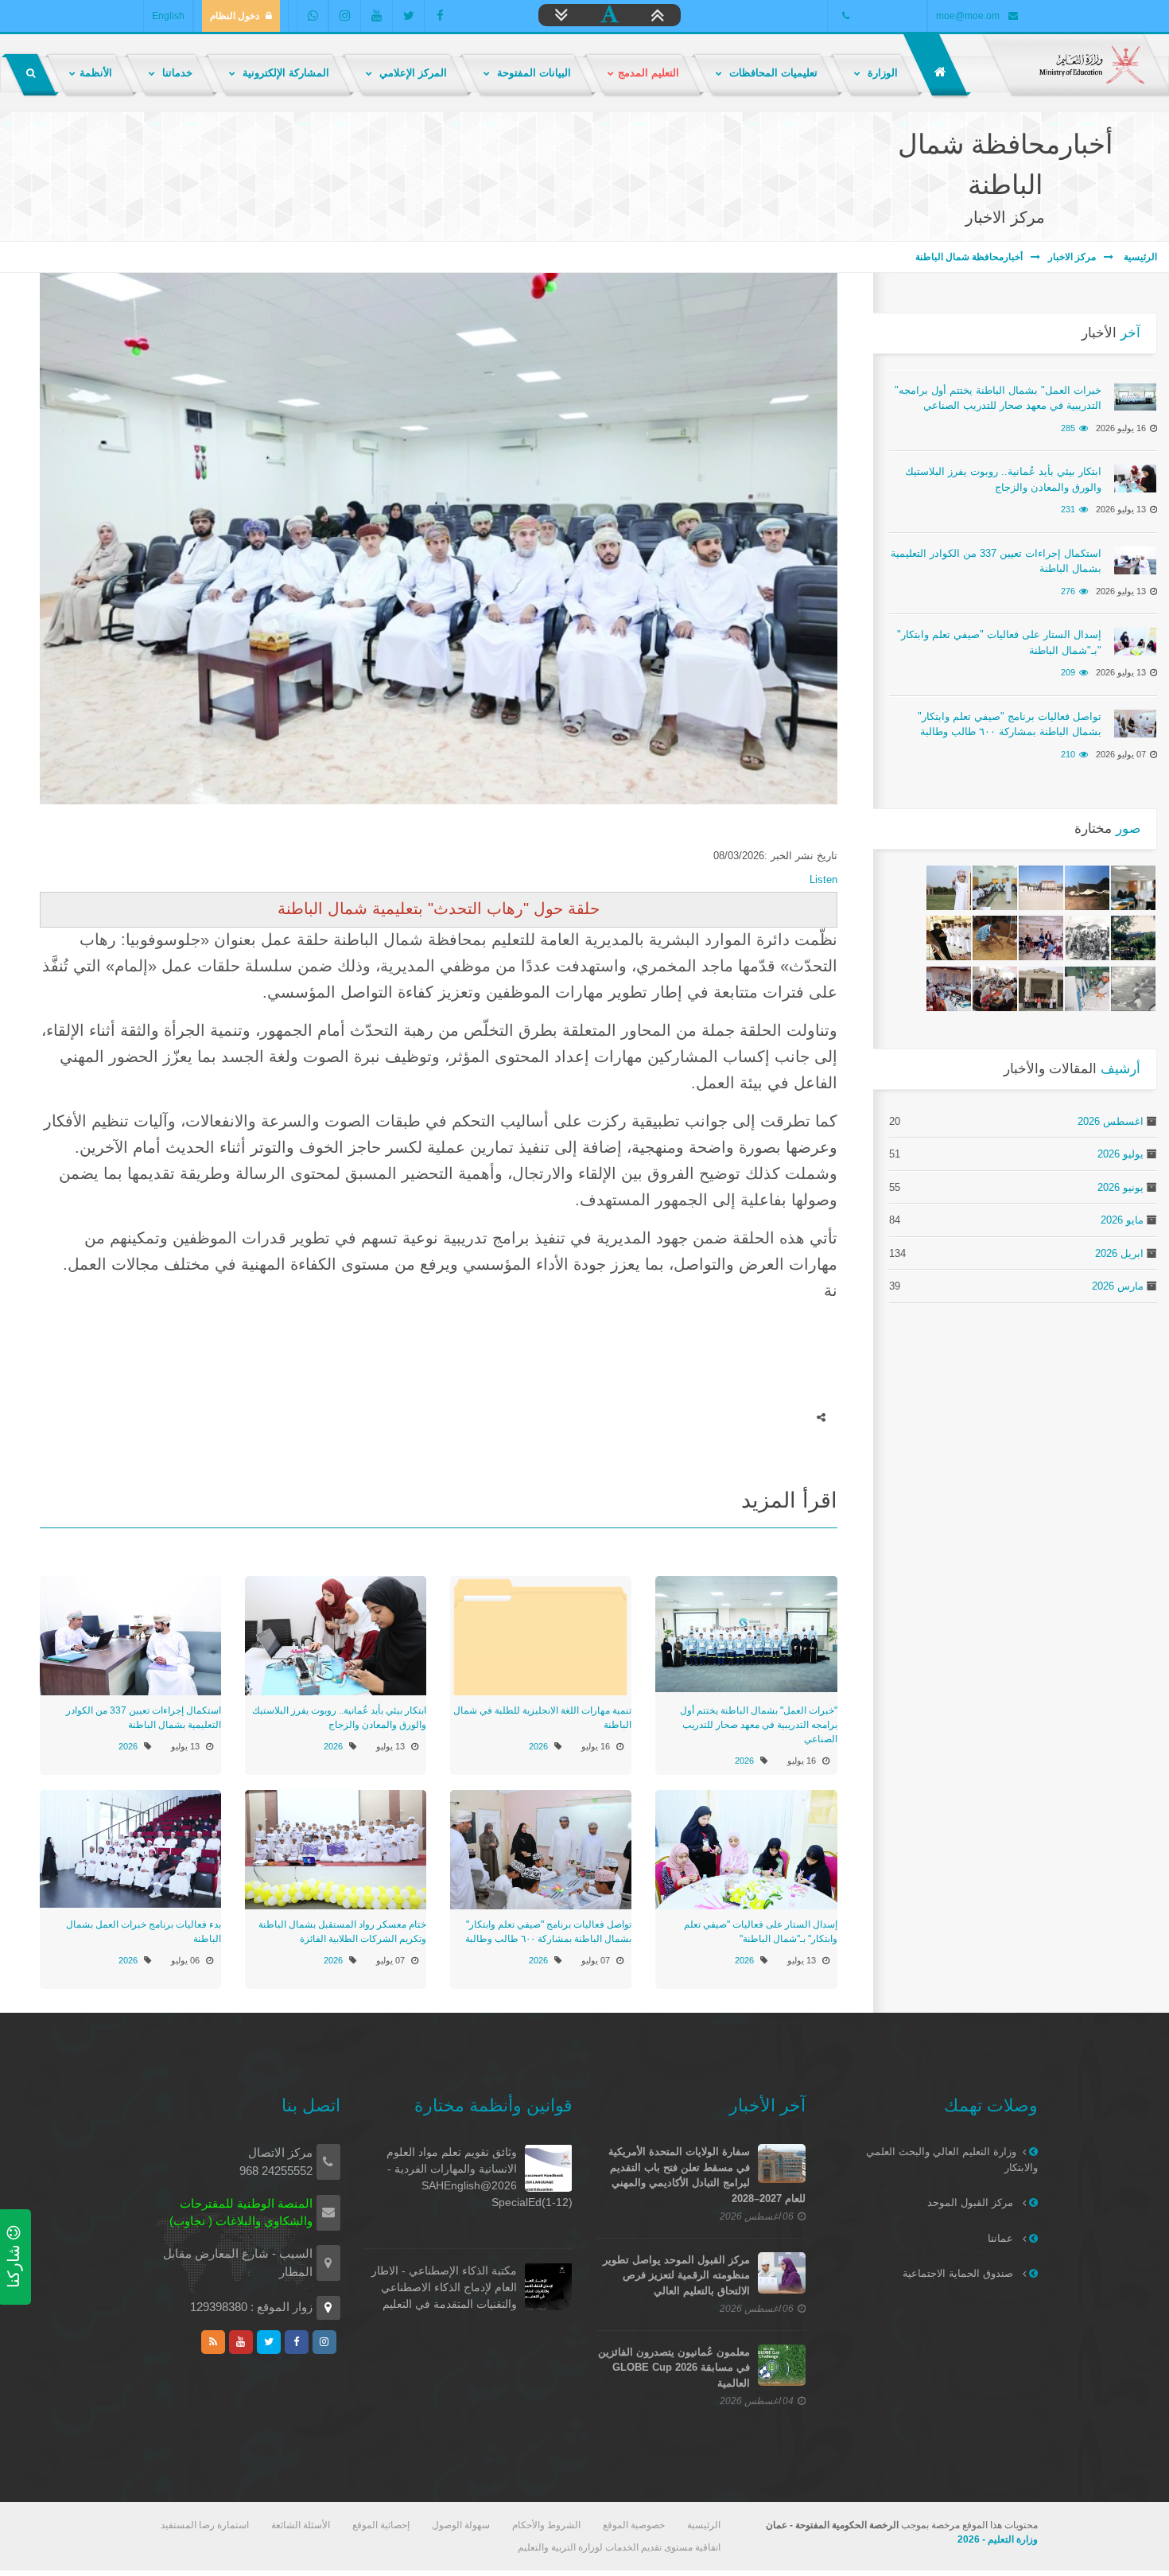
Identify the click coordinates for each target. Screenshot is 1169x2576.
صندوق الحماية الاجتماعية (959, 2273)
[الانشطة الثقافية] (1087, 938)
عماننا (1002, 2238)
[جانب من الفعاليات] (1133, 888)
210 (1068, 754)
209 (1068, 672)
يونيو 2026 (1120, 1187)
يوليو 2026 (1120, 1154)
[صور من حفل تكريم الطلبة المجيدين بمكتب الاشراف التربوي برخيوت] (949, 888)
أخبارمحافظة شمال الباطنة (969, 257)
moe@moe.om (968, 16)
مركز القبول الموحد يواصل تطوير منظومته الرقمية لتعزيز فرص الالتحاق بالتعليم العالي (676, 2275)
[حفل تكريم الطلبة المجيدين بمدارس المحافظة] (949, 938)
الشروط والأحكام (546, 2525)
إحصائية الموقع (381, 2525)
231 (1068, 509)
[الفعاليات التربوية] (995, 888)
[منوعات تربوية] (1041, 938)
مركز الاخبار (1072, 257)
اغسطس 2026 (1111, 1121)
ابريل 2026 (1119, 1253)
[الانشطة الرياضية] (1133, 989)
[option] (439, 539)
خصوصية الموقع (634, 2525)
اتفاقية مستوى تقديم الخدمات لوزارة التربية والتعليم (619, 2547)
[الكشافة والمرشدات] (995, 938)
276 (1068, 591)
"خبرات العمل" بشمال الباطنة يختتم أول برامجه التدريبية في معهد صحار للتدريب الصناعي (759, 1725)
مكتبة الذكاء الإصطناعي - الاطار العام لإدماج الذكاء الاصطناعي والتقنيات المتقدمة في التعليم (444, 2287)
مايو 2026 (1122, 1220)
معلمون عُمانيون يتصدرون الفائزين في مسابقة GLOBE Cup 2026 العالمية (674, 2368)
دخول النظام (235, 16)
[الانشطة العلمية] (1087, 989)
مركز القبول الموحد (972, 2202)
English (168, 16)
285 (1068, 428)
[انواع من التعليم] (995, 989)
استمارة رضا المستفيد (205, 2525)
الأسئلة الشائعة (301, 2525)
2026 (744, 1761)
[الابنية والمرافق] (1087, 888)
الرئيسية (1139, 257)
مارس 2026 (1118, 1286)
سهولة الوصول (461, 2525)
